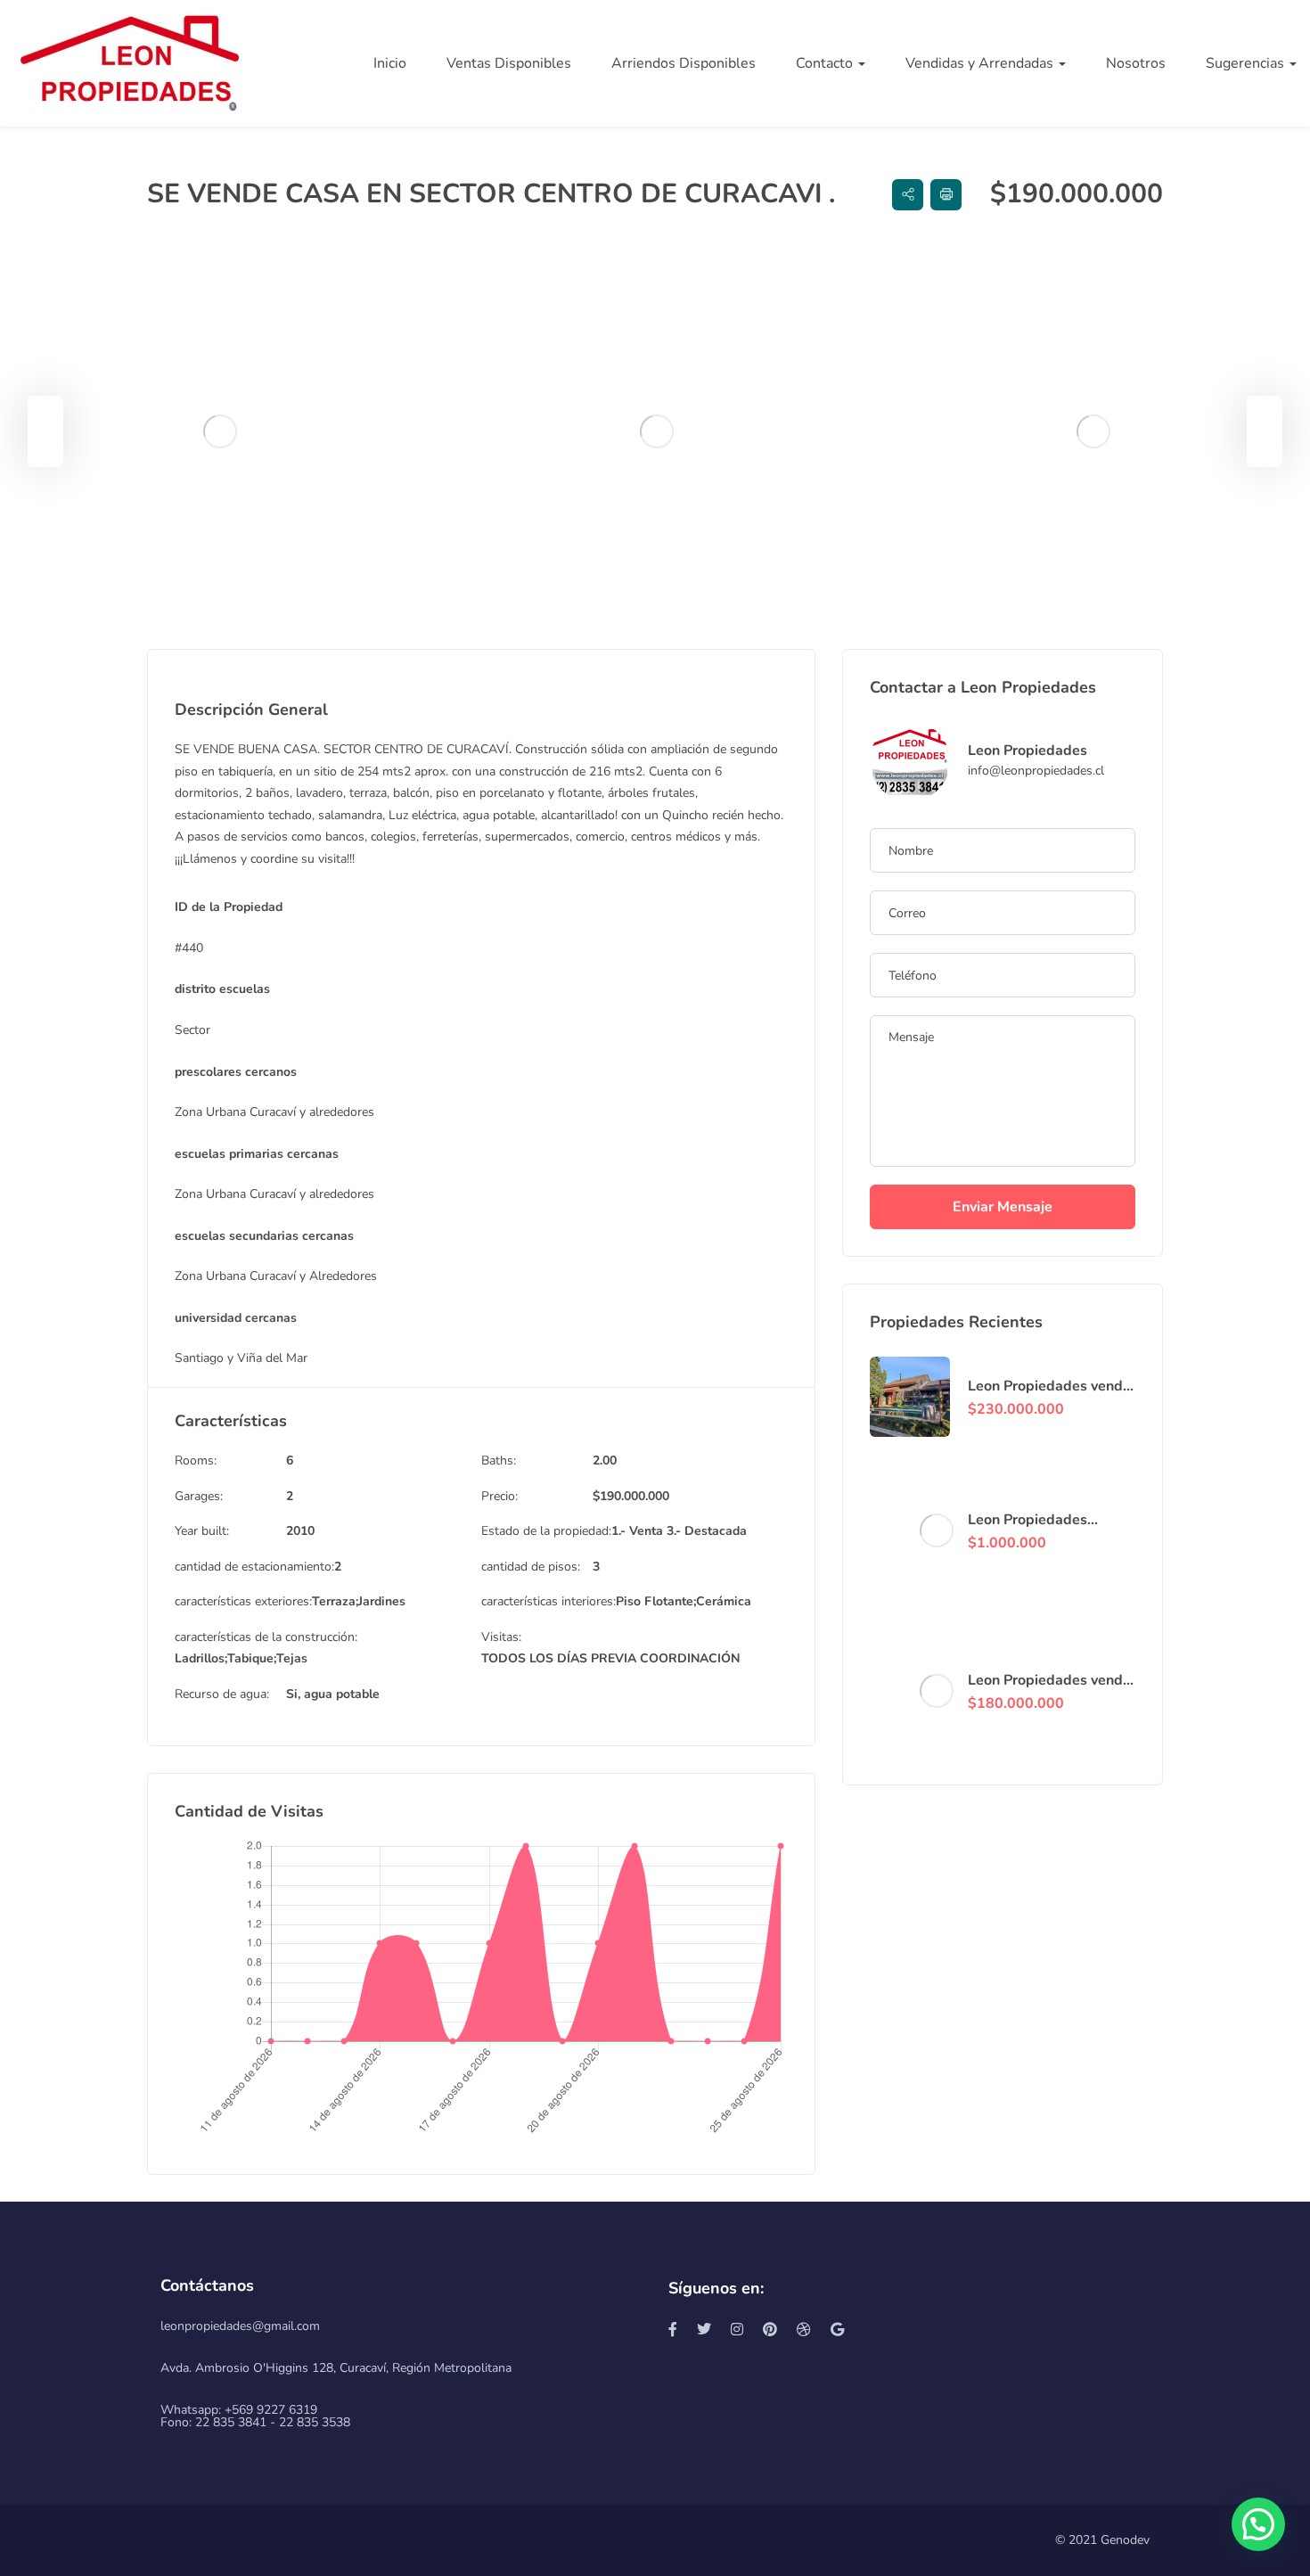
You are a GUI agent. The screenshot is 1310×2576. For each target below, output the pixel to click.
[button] (1258, 2524)
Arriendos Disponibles (684, 63)
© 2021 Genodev (1102, 2540)
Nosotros (1136, 63)
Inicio (390, 63)
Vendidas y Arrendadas (981, 63)
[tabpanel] (219, 431)
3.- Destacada (707, 1531)
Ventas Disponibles (509, 63)
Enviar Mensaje (1003, 1207)
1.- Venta (637, 1531)
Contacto (826, 63)
